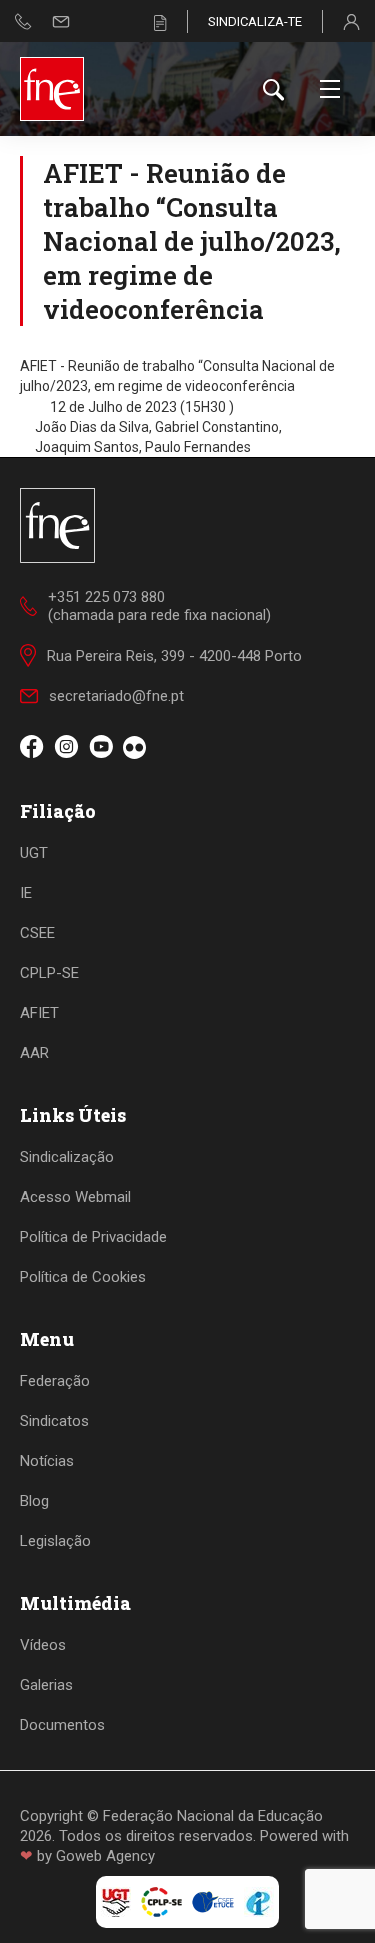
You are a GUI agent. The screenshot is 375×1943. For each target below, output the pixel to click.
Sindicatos (54, 1421)
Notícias (47, 1461)
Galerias (46, 1685)
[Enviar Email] (61, 21)
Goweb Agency (105, 1856)
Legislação (55, 1541)
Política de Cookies (83, 1277)
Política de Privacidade (93, 1237)
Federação (55, 1381)
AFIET (39, 1013)
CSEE (37, 933)
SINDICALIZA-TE (255, 21)
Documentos (62, 1725)
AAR (34, 1053)
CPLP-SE (49, 973)
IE (26, 893)
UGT (34, 853)
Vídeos (43, 1645)
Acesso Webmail (75, 1197)
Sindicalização (67, 1157)
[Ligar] (23, 21)
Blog (34, 1501)
